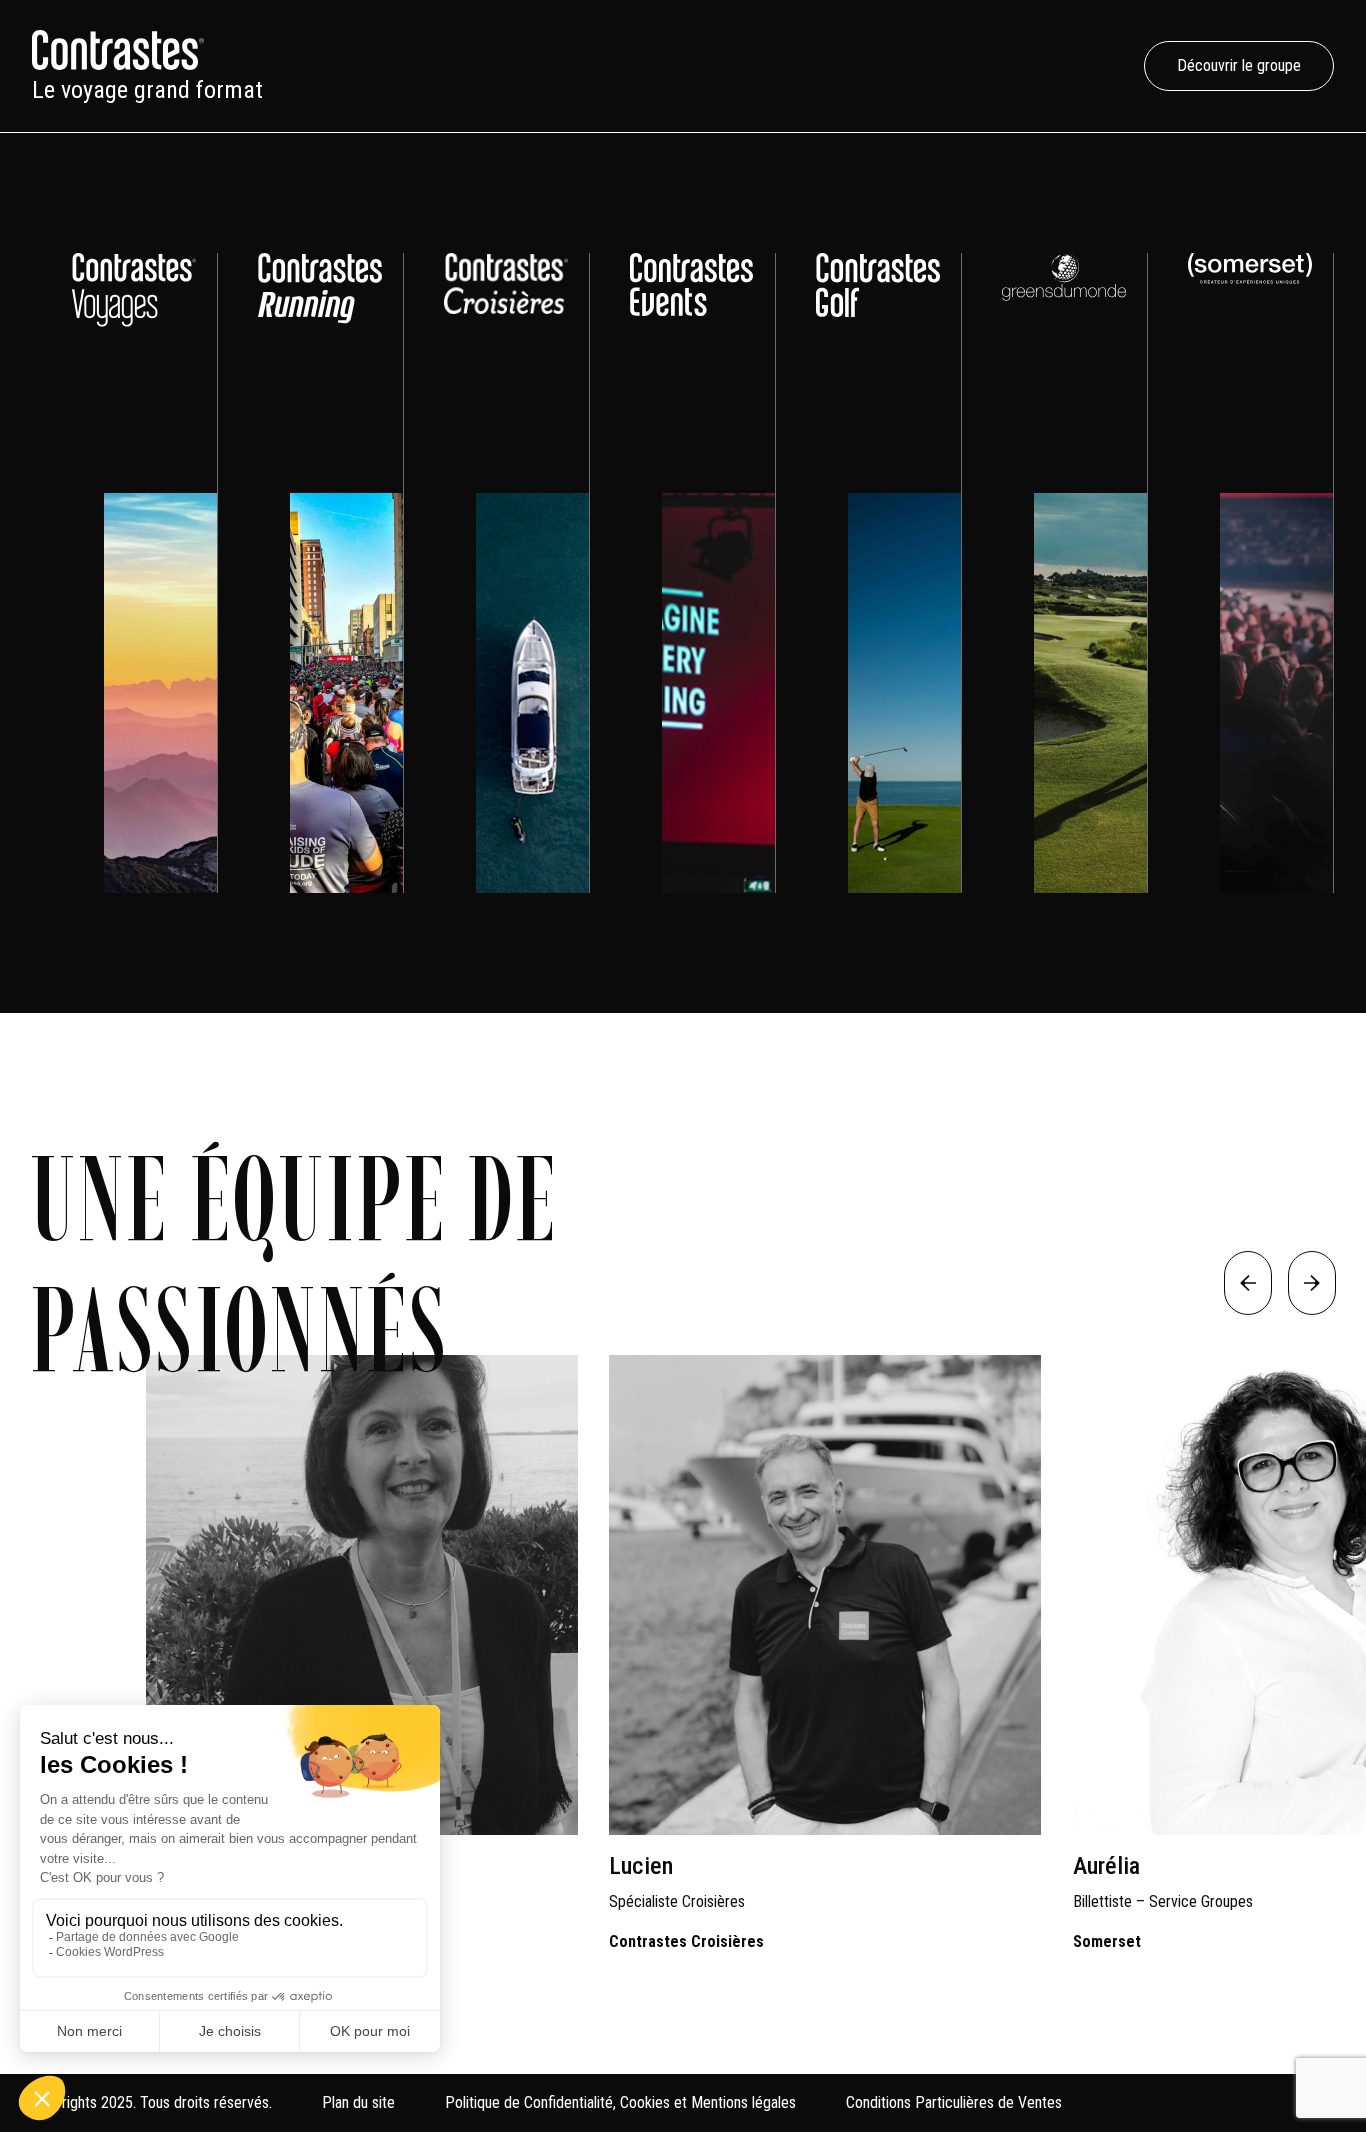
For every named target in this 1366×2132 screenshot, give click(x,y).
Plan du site (358, 2102)
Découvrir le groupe (1239, 65)
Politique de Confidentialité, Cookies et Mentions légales (620, 2102)
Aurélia (1106, 1866)
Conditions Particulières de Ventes (954, 2102)
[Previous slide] (1248, 1283)
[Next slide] (1312, 1283)
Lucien (641, 1866)
